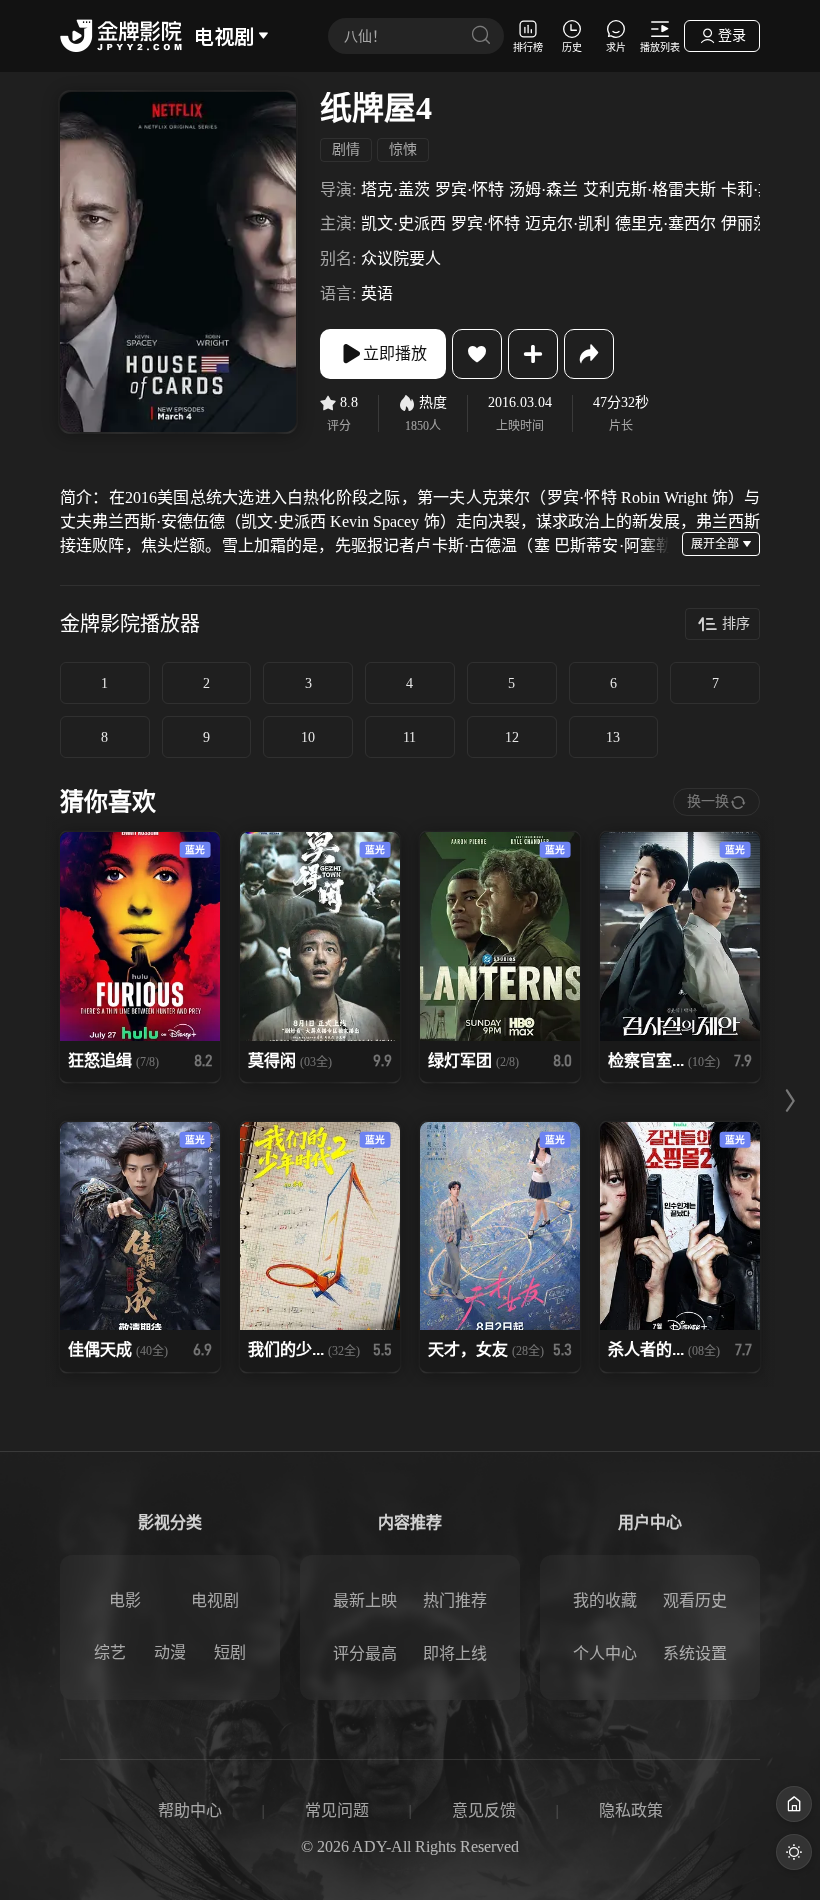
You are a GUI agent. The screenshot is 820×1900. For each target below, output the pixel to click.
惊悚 (403, 149)
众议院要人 (401, 258)
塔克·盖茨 (395, 189)
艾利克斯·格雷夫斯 (649, 189)
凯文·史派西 (403, 223)
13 (613, 737)
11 (409, 737)
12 (512, 737)
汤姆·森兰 (543, 189)
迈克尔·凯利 (567, 223)
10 (308, 737)
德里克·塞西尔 (665, 223)
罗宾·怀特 (469, 189)
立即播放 (395, 353)
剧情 (346, 149)
